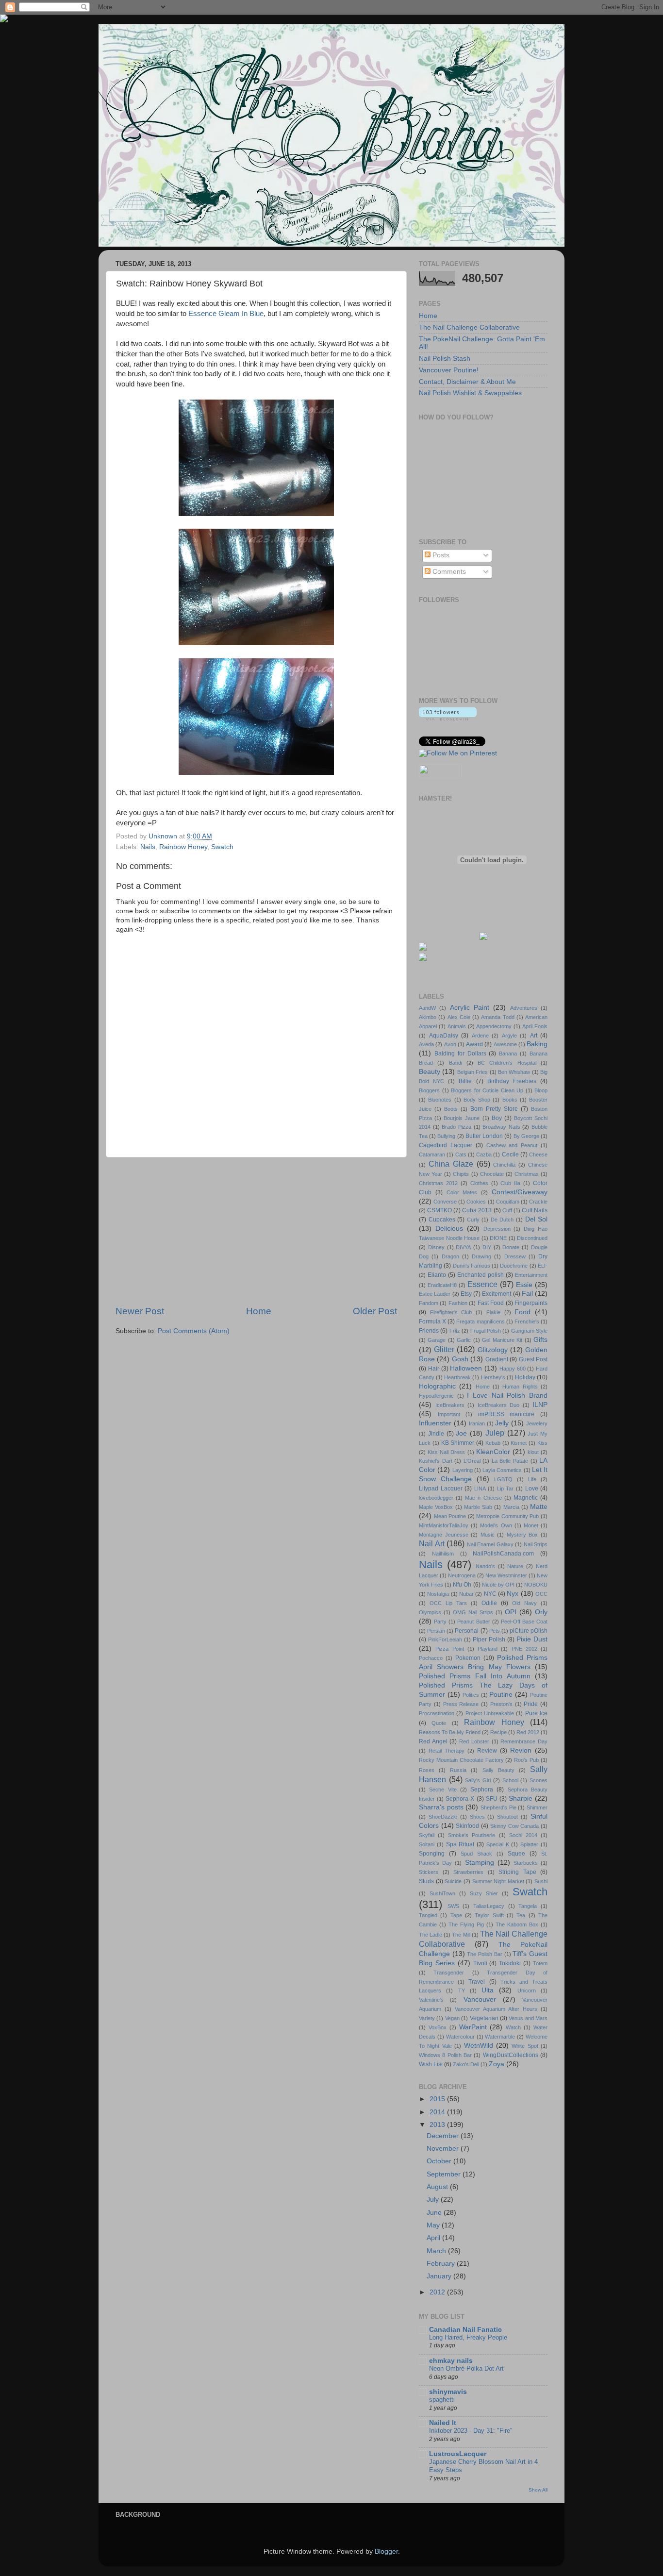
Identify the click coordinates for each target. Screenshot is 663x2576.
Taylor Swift (489, 1915)
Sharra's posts (441, 1807)
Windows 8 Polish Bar (445, 2055)
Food (522, 1312)
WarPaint (473, 2027)
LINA (480, 1489)
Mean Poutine (450, 1516)
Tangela (528, 1906)
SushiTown (442, 1893)
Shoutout (507, 1817)
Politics (471, 1695)
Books (510, 1100)
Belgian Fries (472, 1072)
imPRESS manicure (506, 1414)
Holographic (437, 1386)
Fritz (455, 1331)
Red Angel (433, 1741)
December (444, 2136)
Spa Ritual (460, 1844)
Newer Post (140, 1311)
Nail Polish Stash (445, 359)
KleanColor (493, 1452)
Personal (467, 1631)
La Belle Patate (510, 1461)
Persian (436, 1631)
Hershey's (493, 1377)
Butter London (484, 1136)
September (445, 2174)
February (442, 2264)
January (440, 2276)
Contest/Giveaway (520, 1192)
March (437, 2251)
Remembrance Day (524, 1741)
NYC (490, 1594)
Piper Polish (489, 1639)
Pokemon (468, 1658)
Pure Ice (536, 1713)
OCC (541, 1594)
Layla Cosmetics (502, 1470)
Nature (515, 1566)
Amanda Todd (497, 1017)
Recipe (498, 1732)
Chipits (461, 1174)
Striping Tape (517, 1872)
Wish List (431, 2064)
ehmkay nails (451, 2361)
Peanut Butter (473, 1622)
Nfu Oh (462, 1585)
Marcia (511, 1507)
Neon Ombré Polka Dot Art (466, 2368)
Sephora (482, 1790)
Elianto (437, 1275)
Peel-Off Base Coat (524, 1622)
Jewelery (537, 1423)
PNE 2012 (524, 1649)
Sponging (432, 1854)
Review (487, 1751)
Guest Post (533, 1359)
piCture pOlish (529, 1631)
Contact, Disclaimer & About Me (467, 382)
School (510, 1780)
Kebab (493, 1443)
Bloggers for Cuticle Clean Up (487, 1090)
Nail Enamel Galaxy (490, 1544)
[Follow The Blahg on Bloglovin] (448, 718)
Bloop (541, 1090)
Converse (445, 1202)
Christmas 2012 (438, 1183)
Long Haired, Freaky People (468, 2337)
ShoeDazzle (443, 1817)
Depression (497, 1229)
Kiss (542, 1443)
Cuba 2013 (477, 1210)
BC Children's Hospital (507, 1063)
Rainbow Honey (183, 847)
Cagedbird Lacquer (446, 1145)
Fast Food (491, 1303)
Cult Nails (535, 1210)
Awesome (505, 1044)
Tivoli (480, 1963)
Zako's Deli (466, 2064)
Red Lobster (474, 1741)
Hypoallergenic (436, 1396)
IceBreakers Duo (499, 1405)
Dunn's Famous (472, 1266)
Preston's (501, 1704)
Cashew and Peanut (512, 1145)
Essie (524, 1285)
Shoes (477, 1817)
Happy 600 (513, 1369)
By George (526, 1136)
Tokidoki (510, 1963)
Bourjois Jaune (462, 1118)
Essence (482, 1284)
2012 (438, 2292)
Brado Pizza (456, 1127)
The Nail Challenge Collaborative (469, 327)
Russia (458, 1770)
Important (449, 1414)
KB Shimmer (458, 1443)
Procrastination (437, 1713)
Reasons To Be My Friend (450, 1732)
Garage (437, 1340)
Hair (434, 1369)
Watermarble (500, 2037)
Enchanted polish (481, 1275)
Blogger (386, 2551)
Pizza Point (449, 1649)
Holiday (525, 1377)
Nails (148, 847)
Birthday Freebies (512, 1081)
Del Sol (537, 1219)
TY (462, 1991)
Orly (541, 1612)
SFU (492, 1799)
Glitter (444, 1349)
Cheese (538, 1154)
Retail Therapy (447, 1751)
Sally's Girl (478, 1780)
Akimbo (428, 1017)
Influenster (435, 1423)
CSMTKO (439, 1210)
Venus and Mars (528, 2018)
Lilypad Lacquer (441, 1489)
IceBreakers (450, 1405)
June (435, 2213)
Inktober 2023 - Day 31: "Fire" (471, 2431)
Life (532, 1479)
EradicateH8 (442, 1285)
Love (532, 1489)
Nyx (513, 1594)
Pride (531, 1704)
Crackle (538, 1202)
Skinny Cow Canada (514, 1826)
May (434, 2225)
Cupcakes (442, 1220)
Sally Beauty (498, 1770)
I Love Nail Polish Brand (507, 1396)
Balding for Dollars (460, 1054)
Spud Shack (476, 1854)
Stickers (429, 1872)
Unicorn (527, 1991)
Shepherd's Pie (498, 1807)
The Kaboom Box (517, 1924)
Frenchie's (527, 1321)
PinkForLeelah (445, 1639)
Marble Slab (478, 1507)
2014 (438, 2112)
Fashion (458, 1303)
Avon (450, 1044)
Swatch (222, 847)
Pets (495, 1631)
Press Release (461, 1704)
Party (440, 1622)
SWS (453, 1906)
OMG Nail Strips (473, 1612)
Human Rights (520, 1387)
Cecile (510, 1154)
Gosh (460, 1359)
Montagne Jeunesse (444, 1535)
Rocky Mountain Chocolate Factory (461, 1760)
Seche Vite (443, 1790)
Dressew (515, 1256)
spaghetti (442, 2400)
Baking (537, 1044)
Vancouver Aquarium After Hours (496, 2009)
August (438, 2187)
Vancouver (480, 1999)
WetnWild (479, 2046)
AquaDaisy (444, 1036)
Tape (456, 1915)
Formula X (432, 1321)
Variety (427, 2018)
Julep (495, 1433)
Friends (429, 1331)
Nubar (466, 1594)
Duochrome (514, 1266)
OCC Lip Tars (448, 1603)
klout (533, 1452)
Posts (440, 555)
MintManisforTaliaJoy (444, 1525)
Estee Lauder (435, 1294)
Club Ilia (510, 1183)
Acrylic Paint (470, 1008)
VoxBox (438, 2027)
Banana (508, 1054)
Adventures (524, 1008)
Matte (539, 1507)
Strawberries (468, 1872)
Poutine (501, 1695)
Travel (477, 1982)
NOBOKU (536, 1585)
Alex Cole (459, 1017)
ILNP (540, 1405)
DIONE (498, 1238)
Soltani (427, 1844)
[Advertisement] (256, 1231)
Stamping (480, 1863)
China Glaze (451, 1164)
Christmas (527, 1174)
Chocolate (492, 1174)
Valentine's (431, 2000)
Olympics (430, 1612)
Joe (461, 1433)
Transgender (449, 1973)
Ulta (488, 1990)
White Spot (525, 2046)
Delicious (449, 1229)
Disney (436, 1247)
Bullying (446, 1136)
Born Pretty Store (494, 1109)
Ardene (480, 1036)
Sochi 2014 (523, 1835)
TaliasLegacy (489, 1906)
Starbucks (526, 1863)
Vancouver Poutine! (449, 370)
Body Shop (477, 1100)
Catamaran (432, 1154)
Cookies (476, 1202)
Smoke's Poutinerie (472, 1835)
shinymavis (448, 2392)
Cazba (484, 1154)
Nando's (485, 1566)
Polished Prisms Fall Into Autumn (475, 1676)
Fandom (429, 1303)
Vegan (452, 2018)
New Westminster (506, 1575)
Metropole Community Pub (507, 1516)
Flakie (493, 1312)
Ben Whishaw (514, 1072)
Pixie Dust (532, 1639)
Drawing (481, 1256)
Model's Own (496, 1525)
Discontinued (532, 1238)
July (434, 2200)
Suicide (453, 1881)
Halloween (466, 1368)
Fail (527, 1294)
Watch (513, 2027)
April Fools (535, 1026)
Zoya (497, 2064)
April (434, 2238)
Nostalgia (438, 1594)
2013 (438, 2125)
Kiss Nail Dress (446, 1452)
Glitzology (493, 1350)
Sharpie (521, 1798)
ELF (543, 1266)
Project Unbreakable (490, 1713)
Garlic (464, 1340)
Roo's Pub (526, 1760)
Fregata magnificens (480, 1321)
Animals (457, 1026)
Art (534, 1036)
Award (474, 1044)
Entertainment (531, 1275)
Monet (531, 1525)
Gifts (540, 1340)
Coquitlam (508, 1202)
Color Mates (462, 1192)
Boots (451, 1109)
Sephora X (460, 1799)
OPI (511, 1612)
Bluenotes (440, 1100)
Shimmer (537, 1807)
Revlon (521, 1750)
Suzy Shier (484, 1893)
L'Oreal (472, 1461)
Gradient (497, 1359)
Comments (448, 572)
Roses (427, 1770)
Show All (538, 2490)
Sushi (541, 1881)
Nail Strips (536, 1544)
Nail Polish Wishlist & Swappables (470, 393)
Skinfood (467, 1826)
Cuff (507, 1210)
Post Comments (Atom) (194, 1331)
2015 (438, 2099)
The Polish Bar (484, 1954)
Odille (489, 1603)
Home (259, 1311)
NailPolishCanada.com (503, 1554)
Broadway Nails (501, 1127)
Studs (426, 1881)
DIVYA (463, 1247)
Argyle (509, 1036)
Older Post (375, 1311)
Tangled (428, 1915)
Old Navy (524, 1603)
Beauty (430, 1072)
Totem (540, 1963)
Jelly (502, 1423)
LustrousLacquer (458, 2454)
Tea (521, 1915)
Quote (439, 1723)
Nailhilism (443, 1554)
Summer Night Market (498, 1881)
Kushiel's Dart (436, 1461)
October (440, 2161)
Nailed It (443, 2423)
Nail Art (432, 1543)
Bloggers (429, 1090)
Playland (488, 1649)
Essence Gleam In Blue (226, 314)
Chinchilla (504, 1165)
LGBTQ (503, 1479)
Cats (461, 1154)
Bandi (456, 1063)
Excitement (497, 1294)
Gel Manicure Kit (502, 1340)
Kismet (519, 1443)
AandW (427, 1008)
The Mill (461, 1935)
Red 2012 (528, 1732)
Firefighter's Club (451, 1312)
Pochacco (431, 1658)
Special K (498, 1844)
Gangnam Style (529, 1331)
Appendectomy (494, 1026)
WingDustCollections (511, 2055)
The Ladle (431, 1935)
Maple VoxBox (436, 1507)
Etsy (466, 1294)
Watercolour (460, 2037)
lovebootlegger (436, 1498)
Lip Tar (506, 1489)
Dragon (450, 1256)
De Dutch (502, 1220)
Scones (539, 1780)
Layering (463, 1470)
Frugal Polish (486, 1331)
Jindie (436, 1434)
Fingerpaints (531, 1303)
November (444, 2149)
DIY (487, 1247)
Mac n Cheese (483, 1498)
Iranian (477, 1423)
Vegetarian (484, 2018)
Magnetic (526, 1498)
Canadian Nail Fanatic (465, 2330)
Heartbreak (457, 1377)
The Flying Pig (466, 1924)
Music (488, 1535)
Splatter (529, 1844)
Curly (473, 1220)
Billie (465, 1081)
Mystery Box (522, 1535)
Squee (516, 1854)
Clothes (479, 1183)
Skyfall (427, 1835)
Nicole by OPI (498, 1585)
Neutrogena (462, 1575)
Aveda (426, 1044)
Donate (511, 1247)
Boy (497, 1118)
